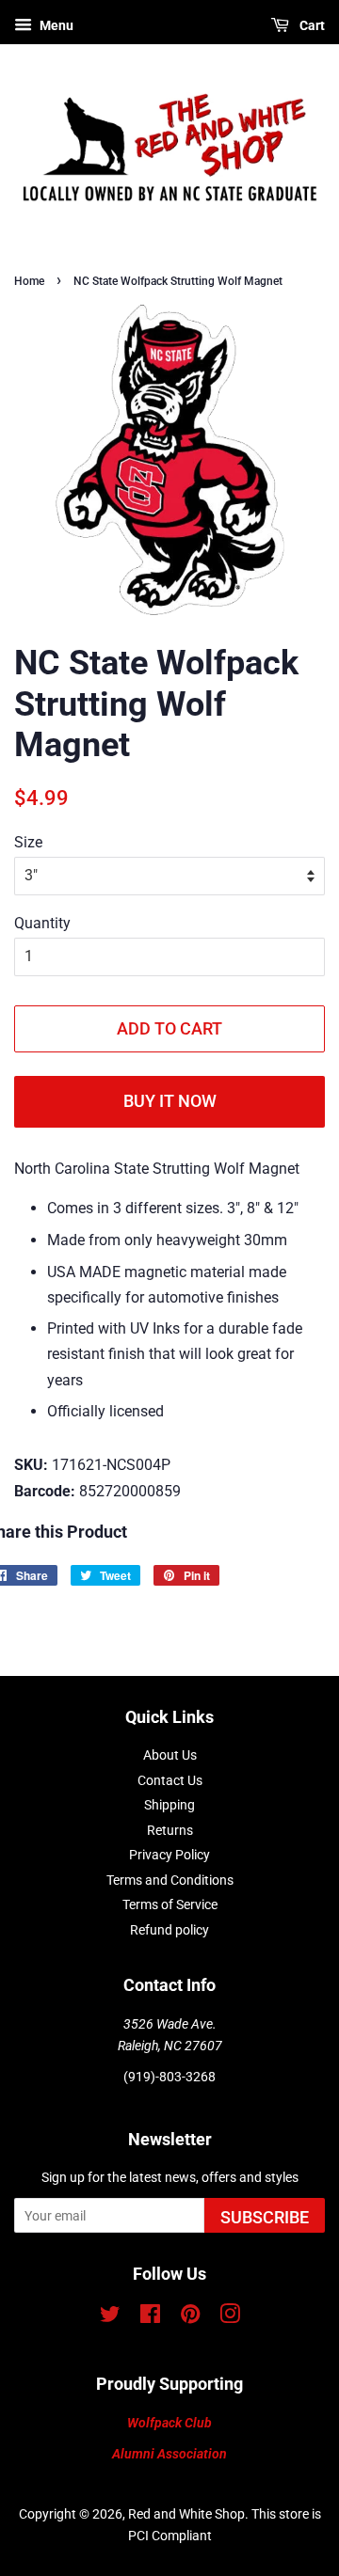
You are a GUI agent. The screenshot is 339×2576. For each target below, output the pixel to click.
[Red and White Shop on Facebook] (150, 2317)
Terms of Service (170, 1904)
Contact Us (170, 1780)
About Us (170, 1755)
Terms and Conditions (170, 1880)
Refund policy (169, 1930)
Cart (311, 25)
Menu (55, 25)
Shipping (169, 1805)
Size (28, 842)
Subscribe (265, 2217)
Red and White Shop (186, 2514)
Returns (170, 1830)
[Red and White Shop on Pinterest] (190, 2317)
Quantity (42, 923)
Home (29, 281)
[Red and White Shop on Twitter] (110, 2317)
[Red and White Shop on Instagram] (230, 2317)
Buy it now (170, 1101)
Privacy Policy (169, 1855)
